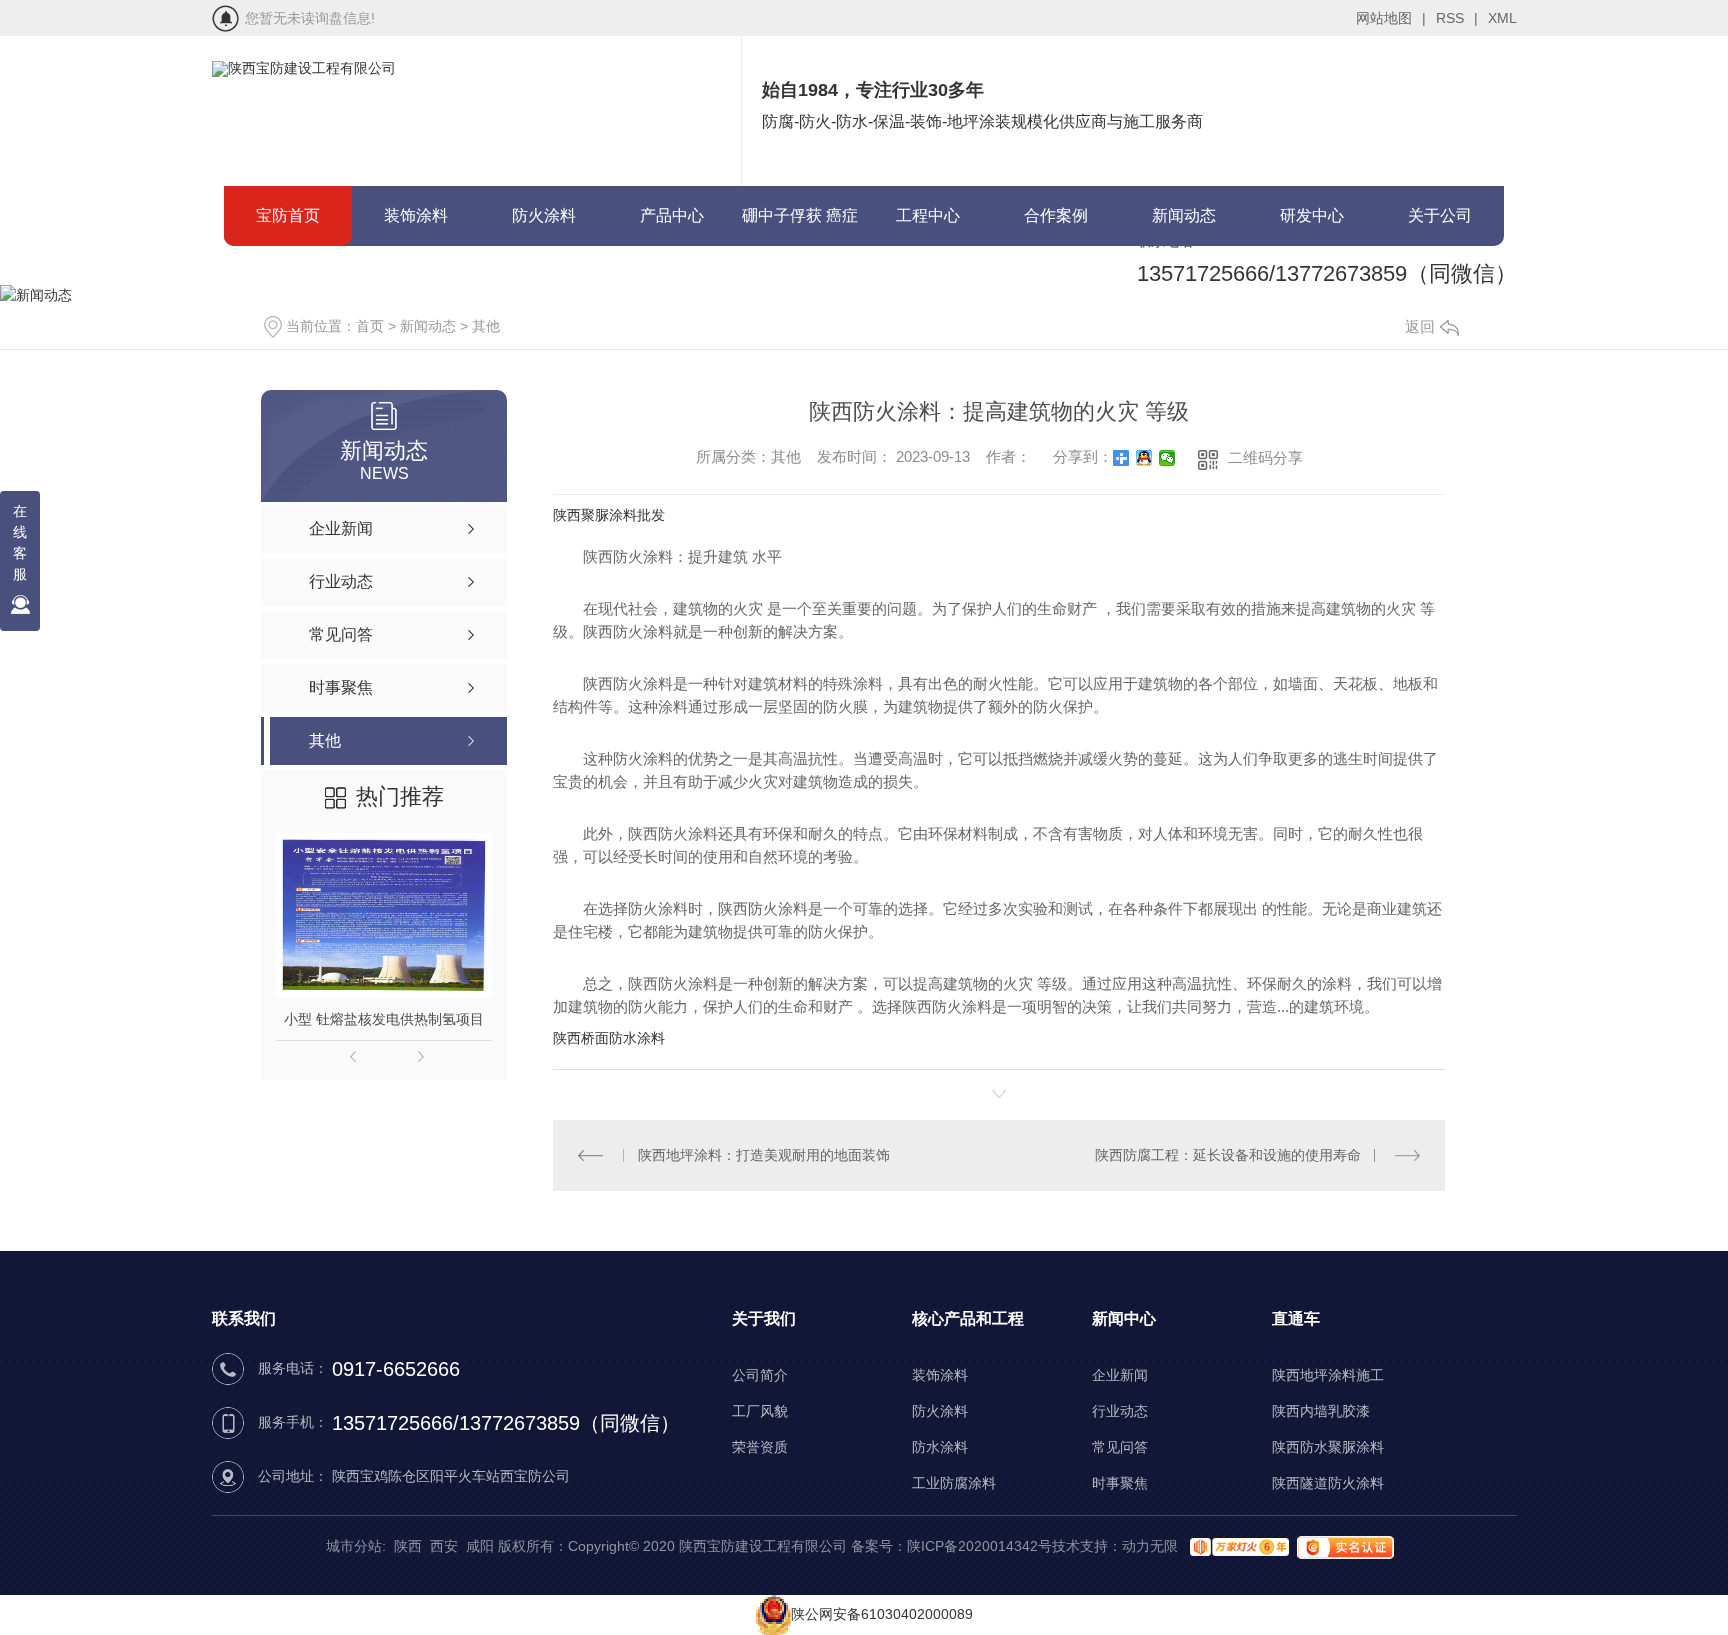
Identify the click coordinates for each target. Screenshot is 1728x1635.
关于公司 (1440, 215)
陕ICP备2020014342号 (979, 1546)
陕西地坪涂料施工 (1328, 1375)
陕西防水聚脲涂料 (1328, 1447)
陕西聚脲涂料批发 (609, 515)
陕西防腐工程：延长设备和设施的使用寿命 (1228, 1155)
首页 (370, 326)
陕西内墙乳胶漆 (1321, 1411)
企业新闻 (1120, 1375)
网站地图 (1391, 18)
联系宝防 (288, 275)
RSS (1457, 18)
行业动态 (1120, 1411)
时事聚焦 (1120, 1483)
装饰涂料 (416, 215)
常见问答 (1120, 1447)
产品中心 (672, 215)
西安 (444, 1546)
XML (1502, 18)
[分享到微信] (1167, 458)
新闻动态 (1184, 215)
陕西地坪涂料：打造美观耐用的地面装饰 (764, 1155)
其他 (486, 326)
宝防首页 (288, 215)
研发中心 (1312, 215)
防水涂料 (940, 1447)
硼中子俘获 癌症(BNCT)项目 (800, 226)
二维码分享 (1265, 457)
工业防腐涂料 (954, 1483)
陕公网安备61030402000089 (882, 1614)
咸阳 (480, 1546)
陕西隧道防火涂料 (1328, 1483)
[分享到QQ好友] (1144, 458)
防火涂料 (544, 215)
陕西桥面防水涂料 (609, 1038)
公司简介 (760, 1375)
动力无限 (1150, 1546)
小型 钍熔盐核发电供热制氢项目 (384, 1019)
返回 (1420, 326)
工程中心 (928, 215)
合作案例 (1056, 215)
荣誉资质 (760, 1447)
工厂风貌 (760, 1411)
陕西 (408, 1546)
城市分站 (354, 1546)
